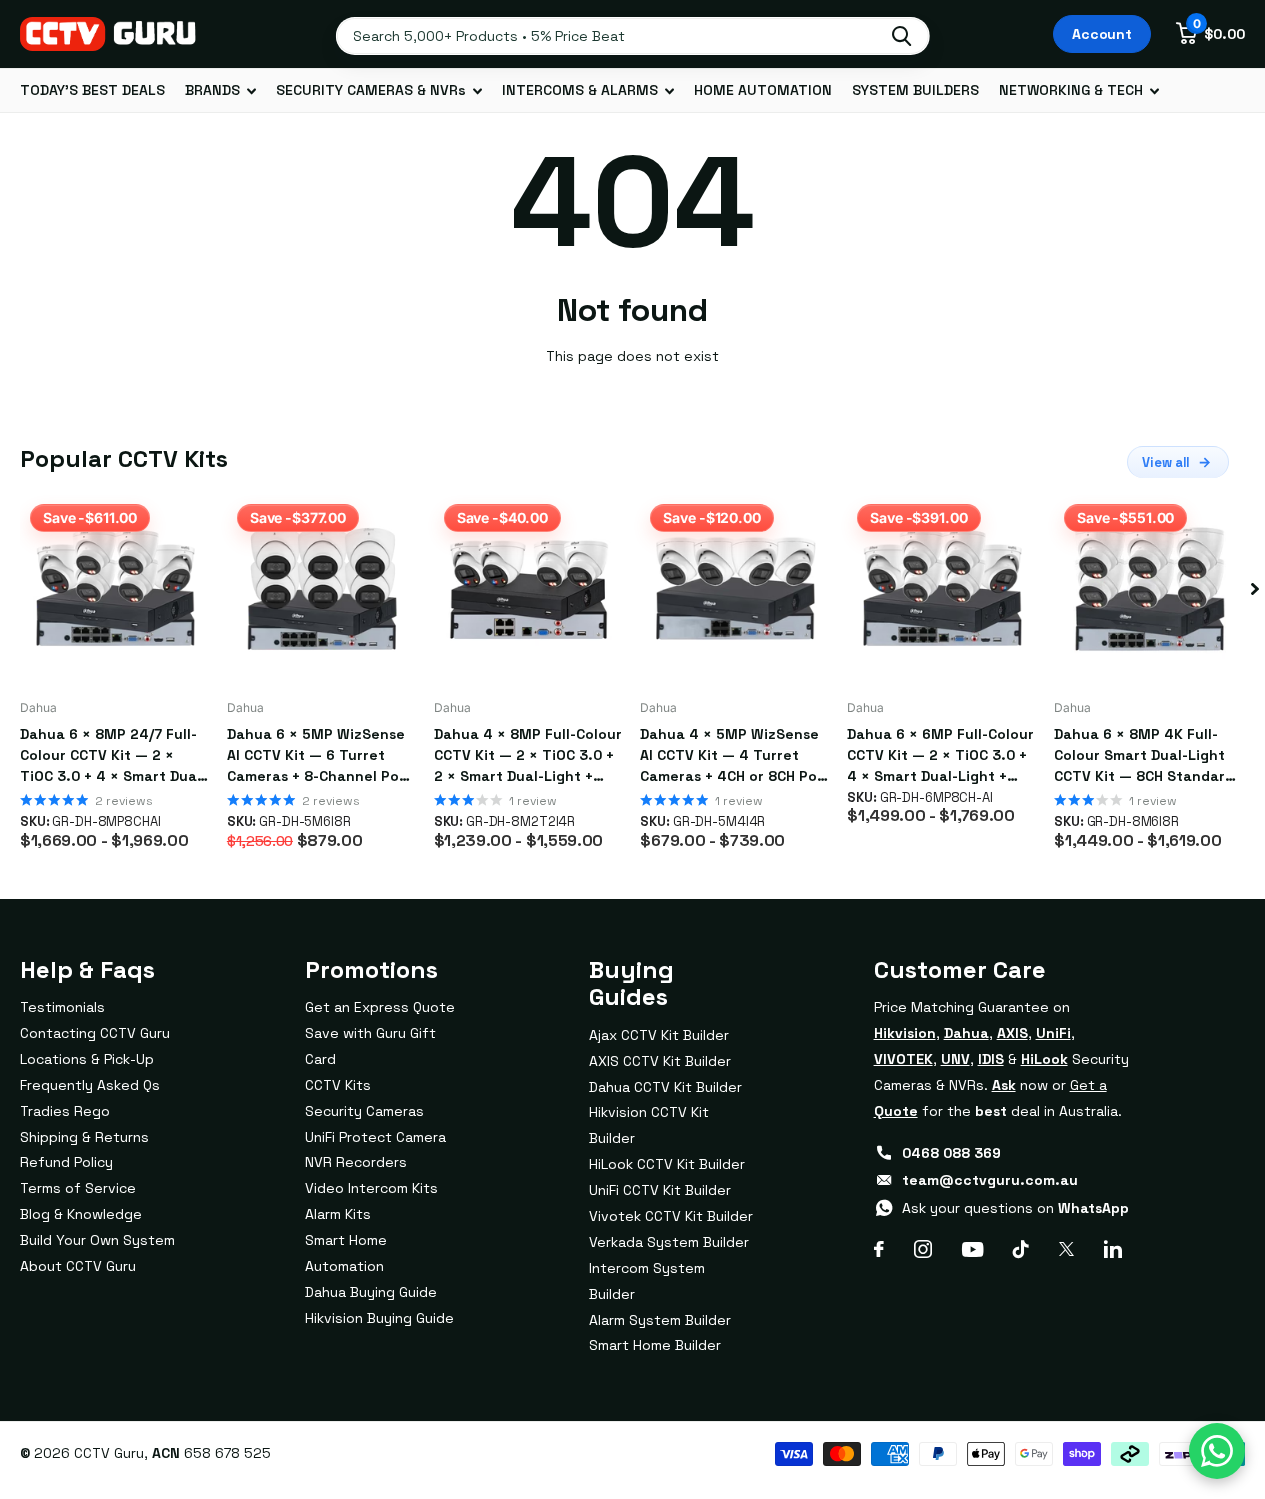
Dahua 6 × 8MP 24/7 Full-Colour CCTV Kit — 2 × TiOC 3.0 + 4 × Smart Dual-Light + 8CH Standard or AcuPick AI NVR (113, 756)
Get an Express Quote (380, 1007)
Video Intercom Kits (371, 1188)
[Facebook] (879, 1249)
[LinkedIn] (1113, 1249)
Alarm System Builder (660, 1320)
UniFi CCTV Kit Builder (660, 1190)
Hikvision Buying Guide (379, 1318)
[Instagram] (923, 1249)
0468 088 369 (951, 1153)
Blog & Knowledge (81, 1214)
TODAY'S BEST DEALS (92, 90)
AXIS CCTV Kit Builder (660, 1061)
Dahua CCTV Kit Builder (665, 1087)
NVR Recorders (356, 1162)
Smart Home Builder (655, 1345)
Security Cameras (364, 1111)
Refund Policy (66, 1162)
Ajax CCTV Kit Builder (659, 1035)
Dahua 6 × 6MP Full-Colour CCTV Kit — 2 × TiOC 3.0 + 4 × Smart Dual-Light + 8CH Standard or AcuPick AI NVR (940, 756)
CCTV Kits (338, 1085)
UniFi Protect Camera (375, 1137)
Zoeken (901, 36)
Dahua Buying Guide (371, 1292)
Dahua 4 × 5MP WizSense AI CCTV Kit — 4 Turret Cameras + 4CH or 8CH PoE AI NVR (732, 756)
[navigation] (1255, 589)
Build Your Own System (97, 1240)
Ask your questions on (1015, 1208)
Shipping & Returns (84, 1137)
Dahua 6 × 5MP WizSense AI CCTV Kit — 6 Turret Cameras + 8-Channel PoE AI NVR (317, 756)
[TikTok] (1021, 1249)
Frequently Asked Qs (90, 1085)
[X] (1066, 1249)
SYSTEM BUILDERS (915, 90)
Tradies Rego (65, 1111)
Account (1102, 34)
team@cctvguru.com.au (990, 1180)
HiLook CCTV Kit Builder (667, 1164)
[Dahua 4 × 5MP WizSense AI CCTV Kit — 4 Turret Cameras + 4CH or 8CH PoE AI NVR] (735, 589)
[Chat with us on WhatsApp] (1217, 1451)
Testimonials (62, 1007)
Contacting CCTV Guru (95, 1033)
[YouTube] (972, 1249)
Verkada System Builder (669, 1242)
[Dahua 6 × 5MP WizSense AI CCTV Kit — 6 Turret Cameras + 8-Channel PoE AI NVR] (322, 589)
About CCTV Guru (78, 1266)
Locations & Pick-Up (87, 1059)
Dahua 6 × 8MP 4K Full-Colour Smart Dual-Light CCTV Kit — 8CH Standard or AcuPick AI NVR (1144, 756)
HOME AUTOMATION (763, 90)
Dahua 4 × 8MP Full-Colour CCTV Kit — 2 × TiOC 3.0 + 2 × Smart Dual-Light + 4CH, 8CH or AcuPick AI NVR (528, 756)
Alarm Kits (338, 1214)
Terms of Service (78, 1188)
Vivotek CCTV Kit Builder (671, 1216)
